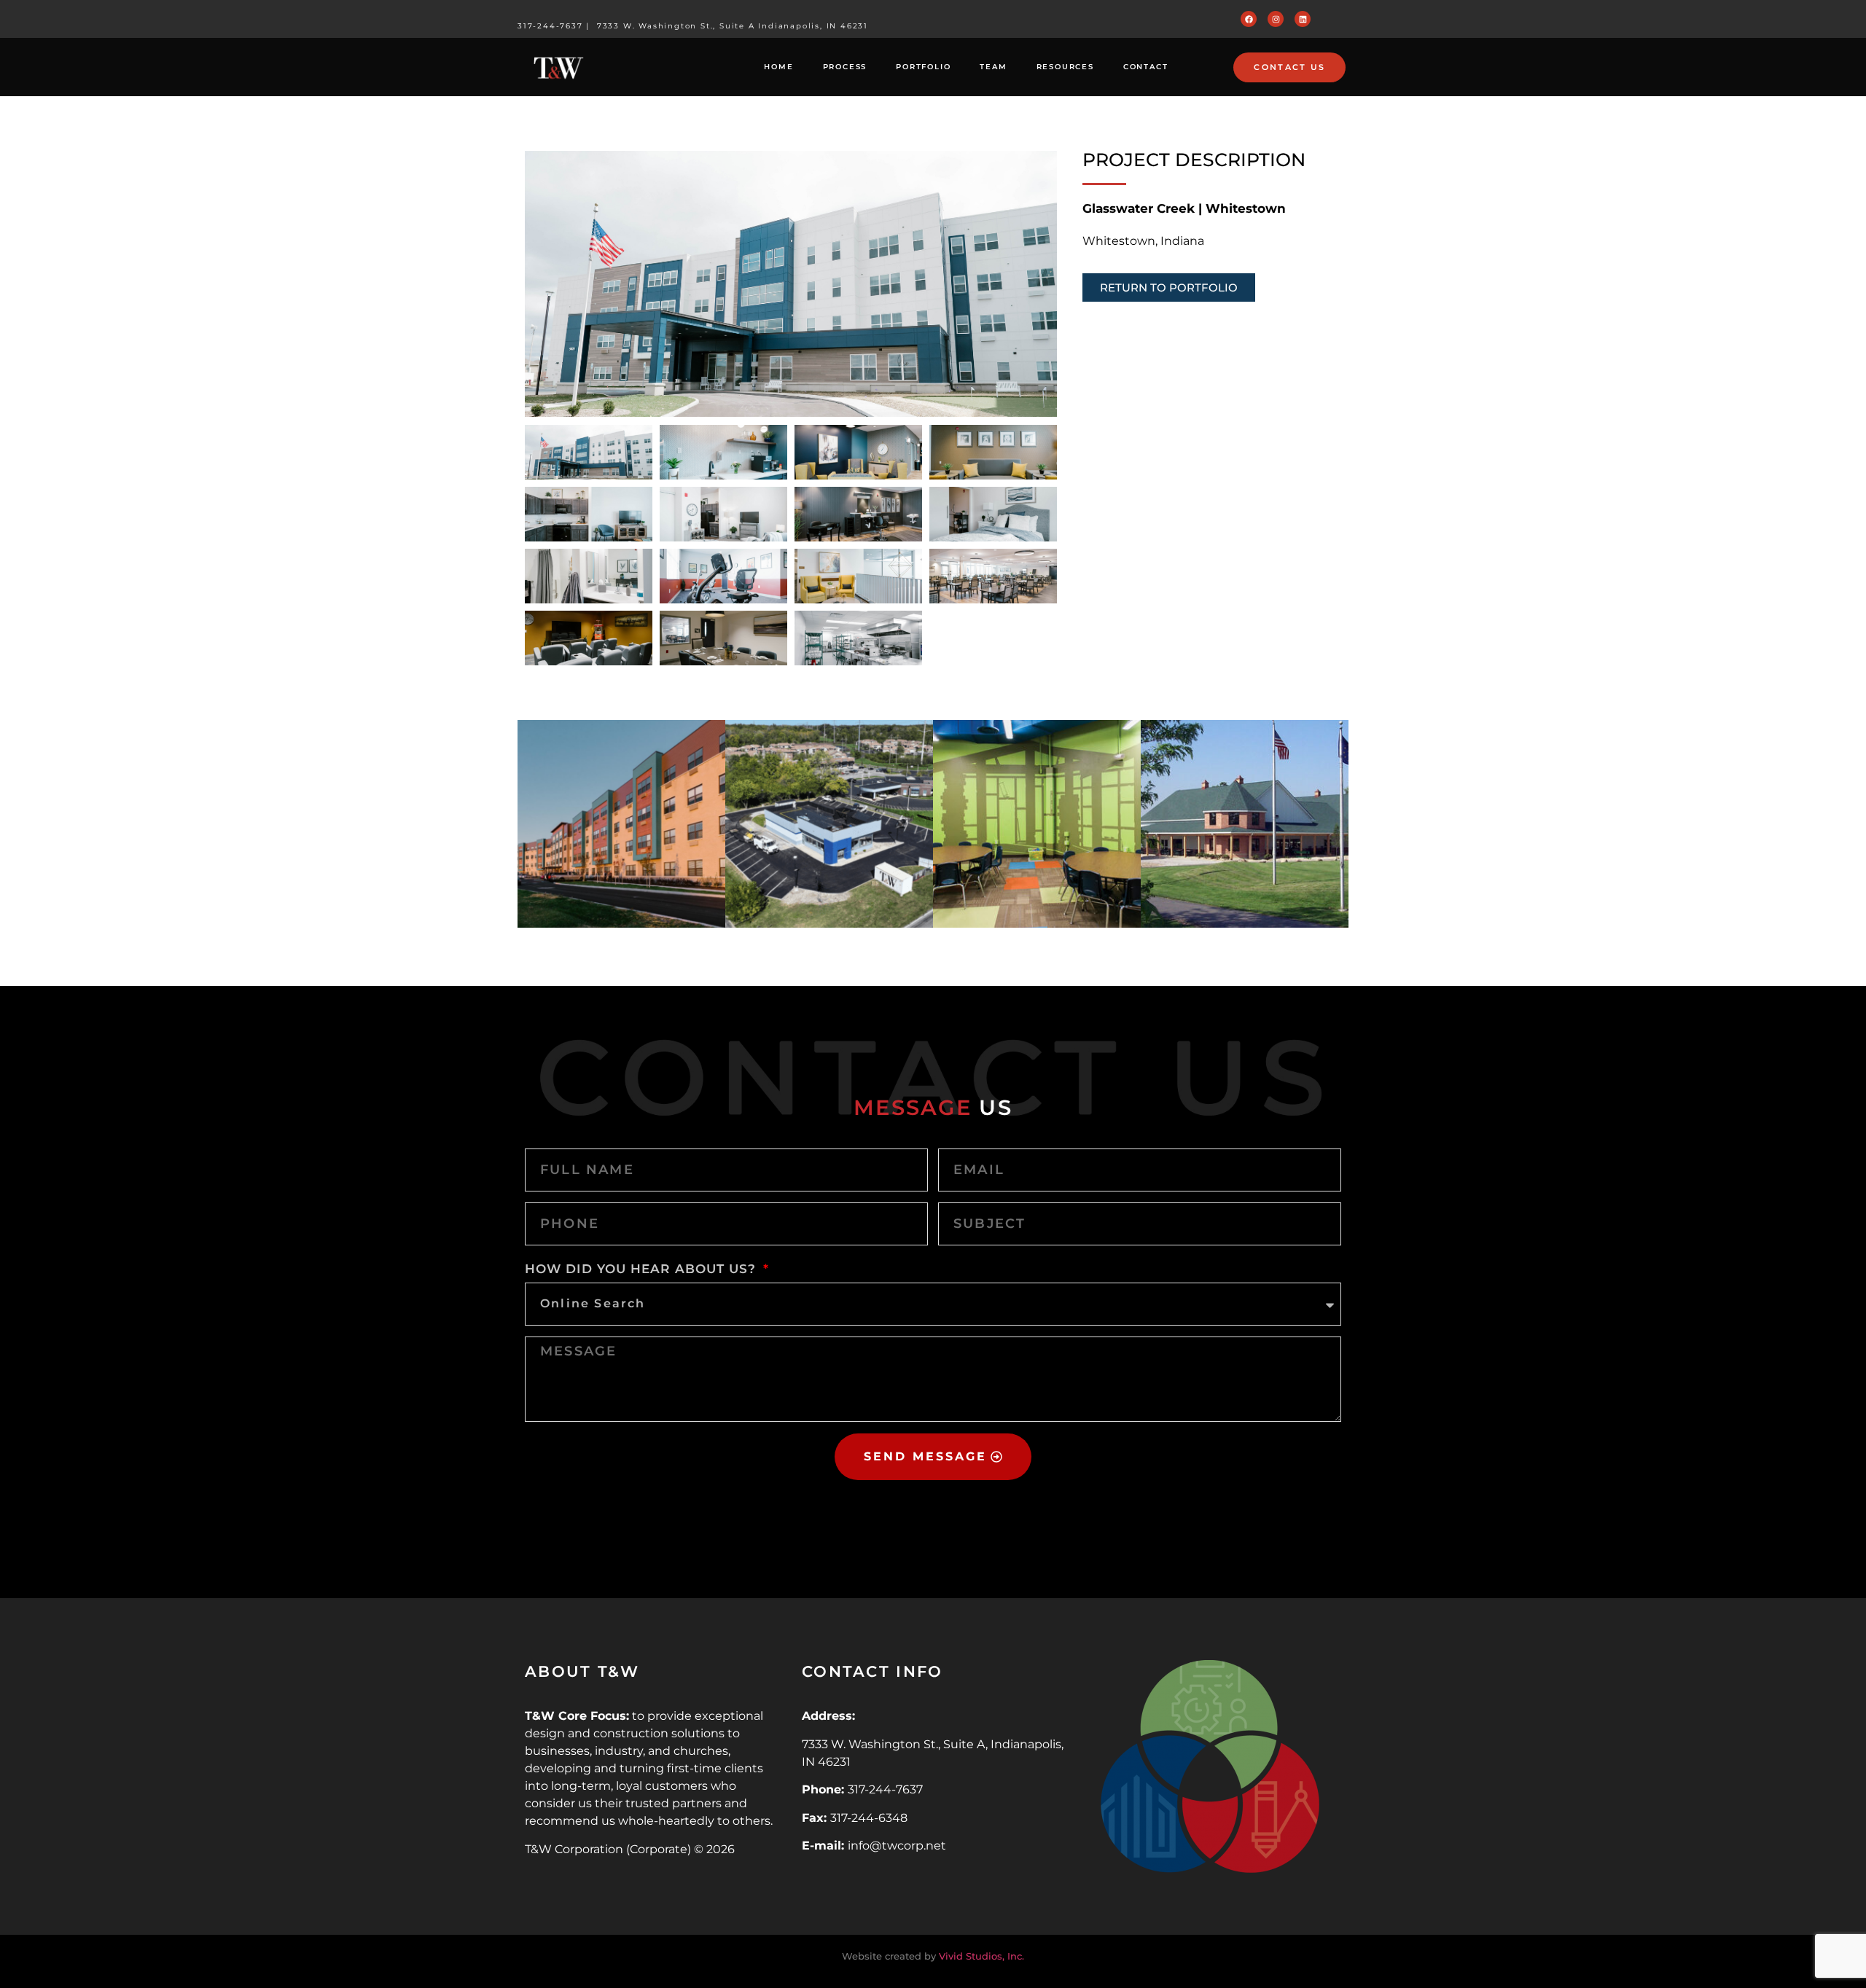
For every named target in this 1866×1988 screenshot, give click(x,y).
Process (845, 67)
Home (778, 67)
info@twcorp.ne (894, 1846)
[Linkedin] (1303, 19)
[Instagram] (1276, 19)
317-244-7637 (550, 26)
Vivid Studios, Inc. (981, 1956)
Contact (1146, 67)
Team (993, 67)
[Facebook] (1249, 19)
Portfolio (923, 67)
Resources (1065, 67)
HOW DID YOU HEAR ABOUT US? (643, 1269)
